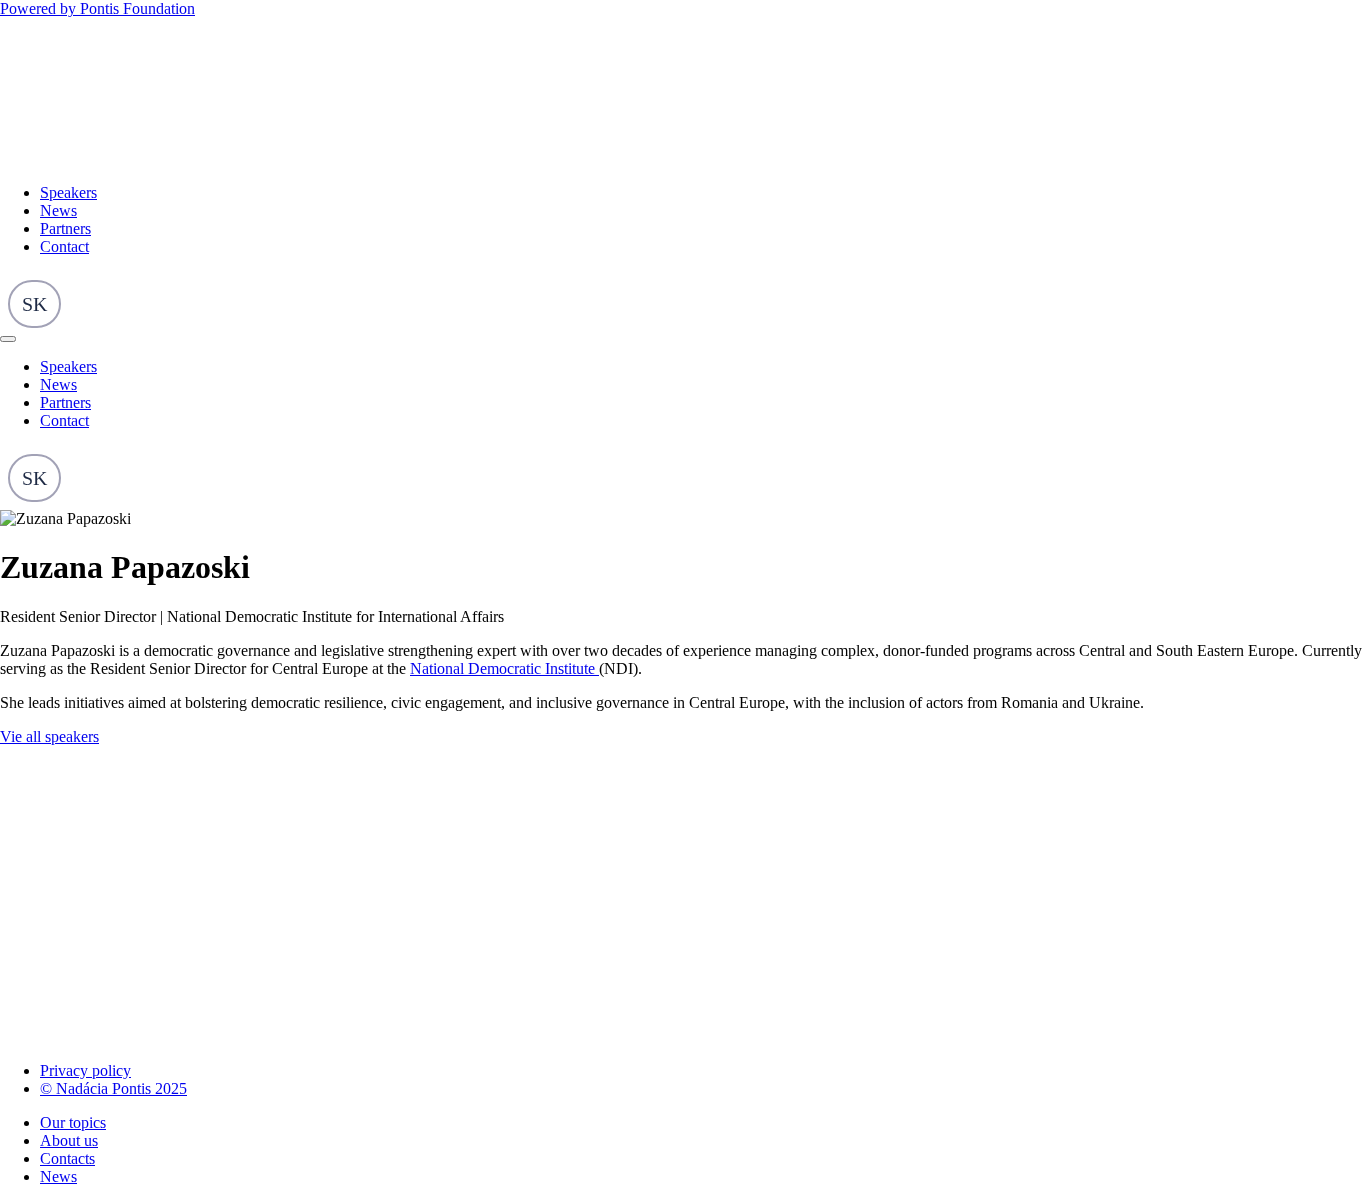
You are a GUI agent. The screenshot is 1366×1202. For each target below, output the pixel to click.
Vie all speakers (49, 736)
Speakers (68, 192)
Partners (65, 228)
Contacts (67, 1158)
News (58, 210)
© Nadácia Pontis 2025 (113, 1088)
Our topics (73, 1122)
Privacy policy (85, 1070)
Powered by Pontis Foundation (97, 8)
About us (69, 1140)
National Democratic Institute (504, 668)
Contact (64, 246)
